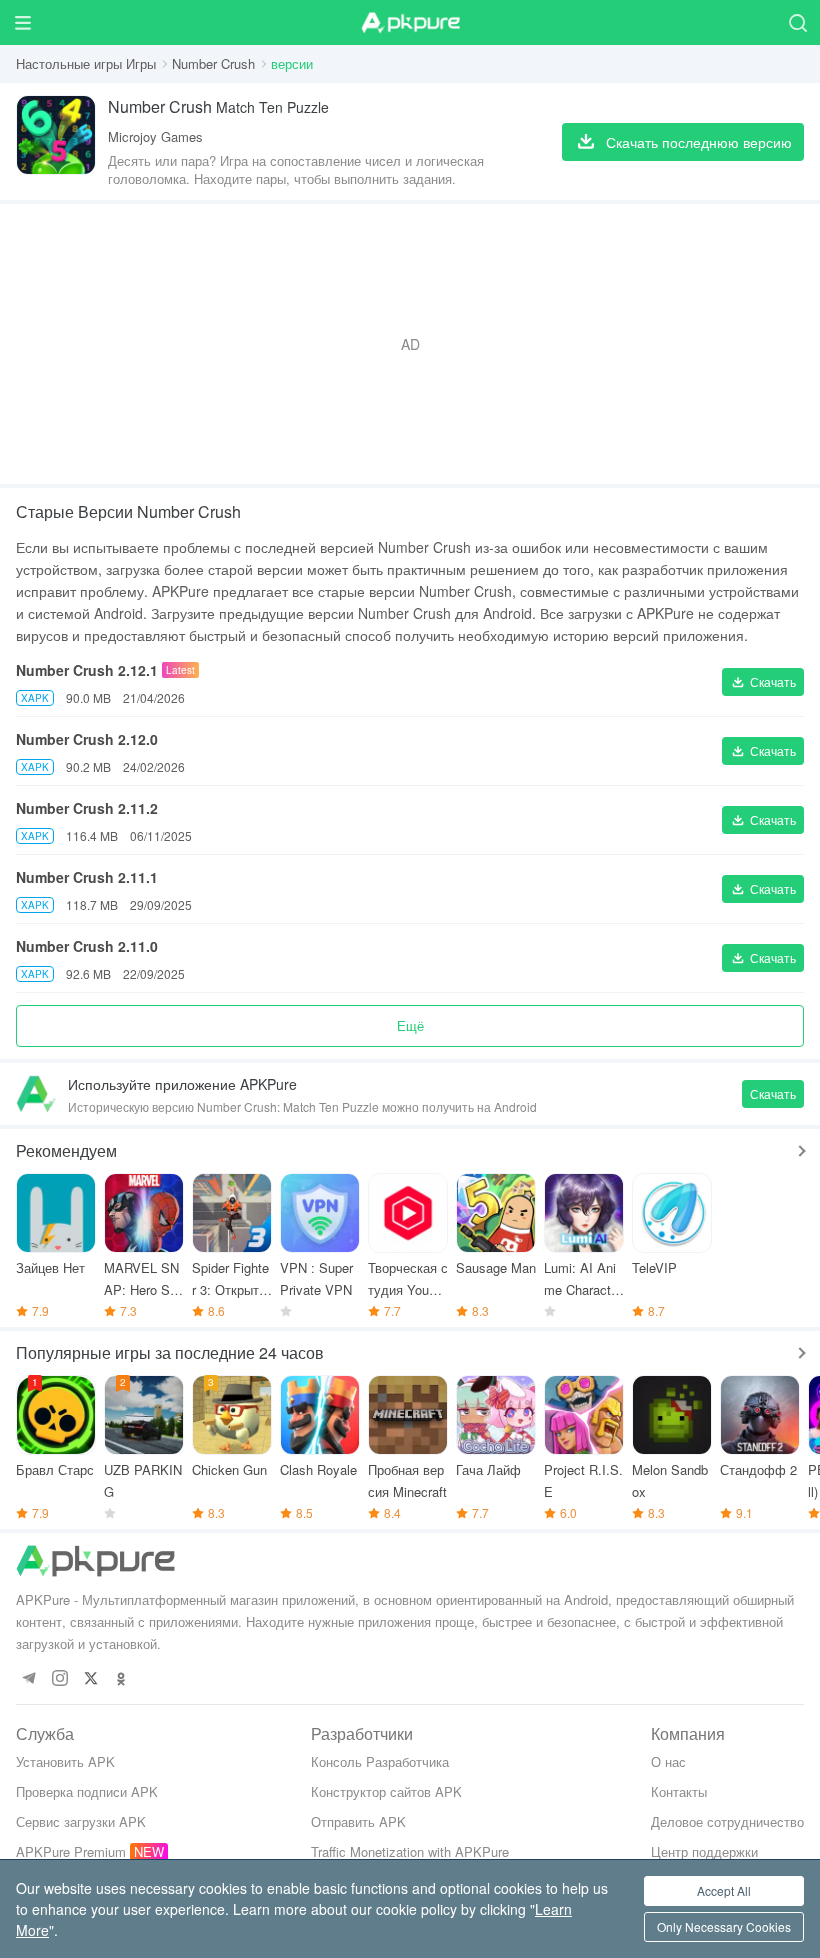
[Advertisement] (410, 344)
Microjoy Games (155, 136)
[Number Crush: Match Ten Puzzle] (56, 141)
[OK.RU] (121, 1679)
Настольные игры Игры (86, 63)
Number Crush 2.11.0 (87, 946)
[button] (763, 682)
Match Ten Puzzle (218, 106)
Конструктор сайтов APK (386, 1791)
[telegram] (28, 1679)
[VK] (90, 1679)
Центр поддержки (704, 1851)
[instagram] (59, 1679)
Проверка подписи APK (87, 1791)
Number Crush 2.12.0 (87, 739)
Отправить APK (358, 1821)
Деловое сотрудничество (727, 1821)
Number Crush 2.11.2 (87, 808)
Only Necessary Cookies (724, 1926)
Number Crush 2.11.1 (87, 877)
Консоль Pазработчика (380, 1761)
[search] (797, 22)
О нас (668, 1761)
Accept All (724, 1890)
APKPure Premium (71, 1851)
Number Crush (213, 63)
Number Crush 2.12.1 (87, 670)
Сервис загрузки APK (81, 1821)
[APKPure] (410, 23)
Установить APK (65, 1761)
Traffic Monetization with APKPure (410, 1851)
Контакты (679, 1791)
